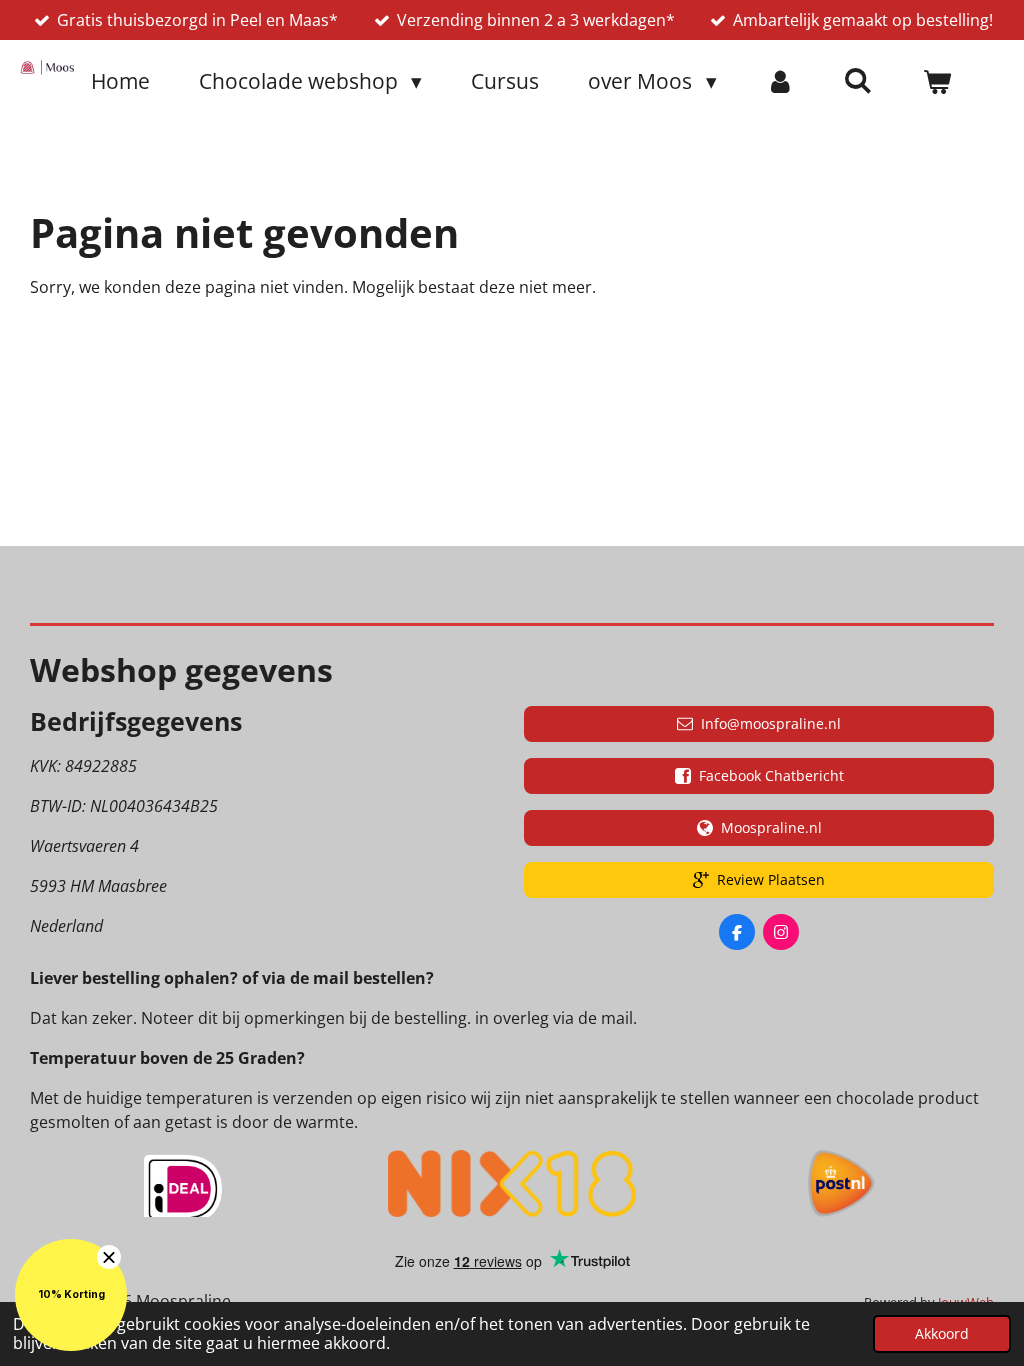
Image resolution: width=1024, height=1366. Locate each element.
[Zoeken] (858, 80)
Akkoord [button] (942, 1333)
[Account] (780, 82)
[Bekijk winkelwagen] (937, 82)
